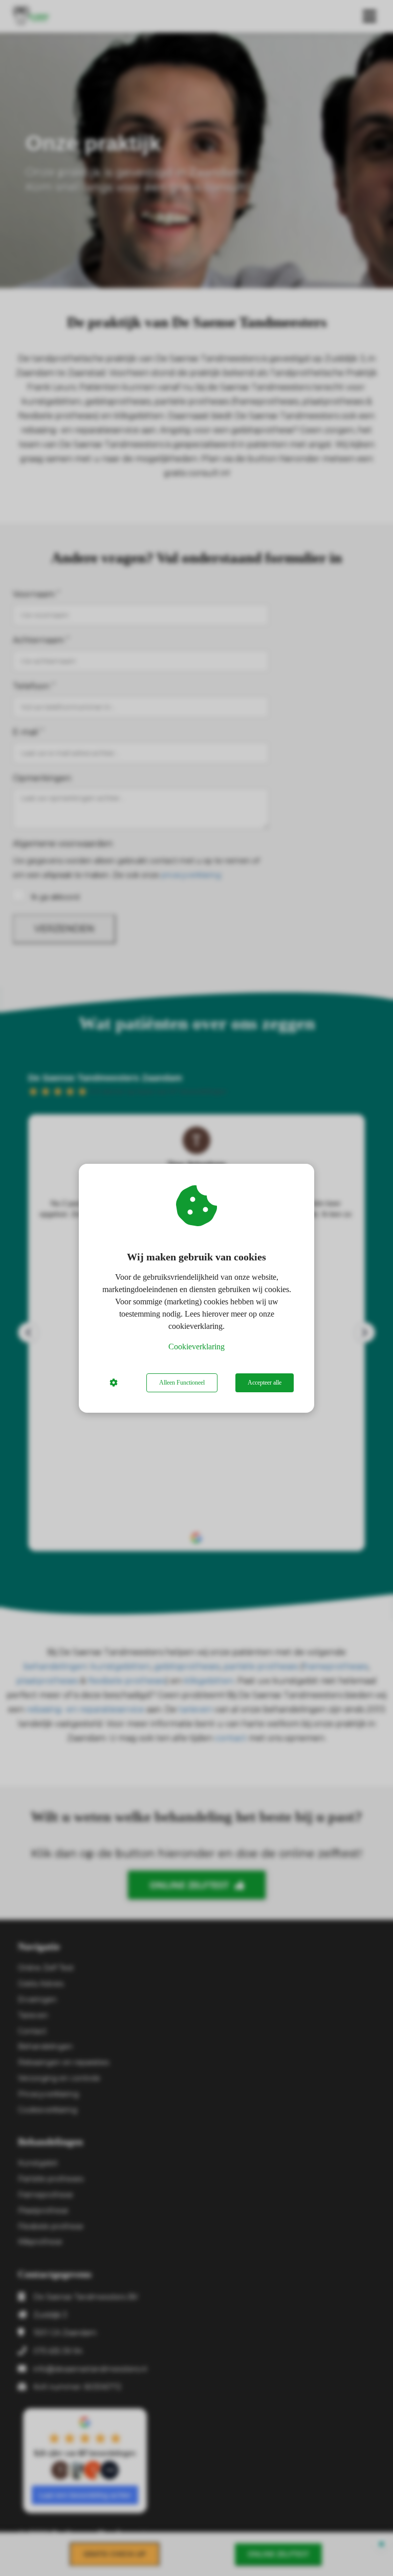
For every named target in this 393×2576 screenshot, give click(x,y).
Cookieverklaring (196, 1347)
